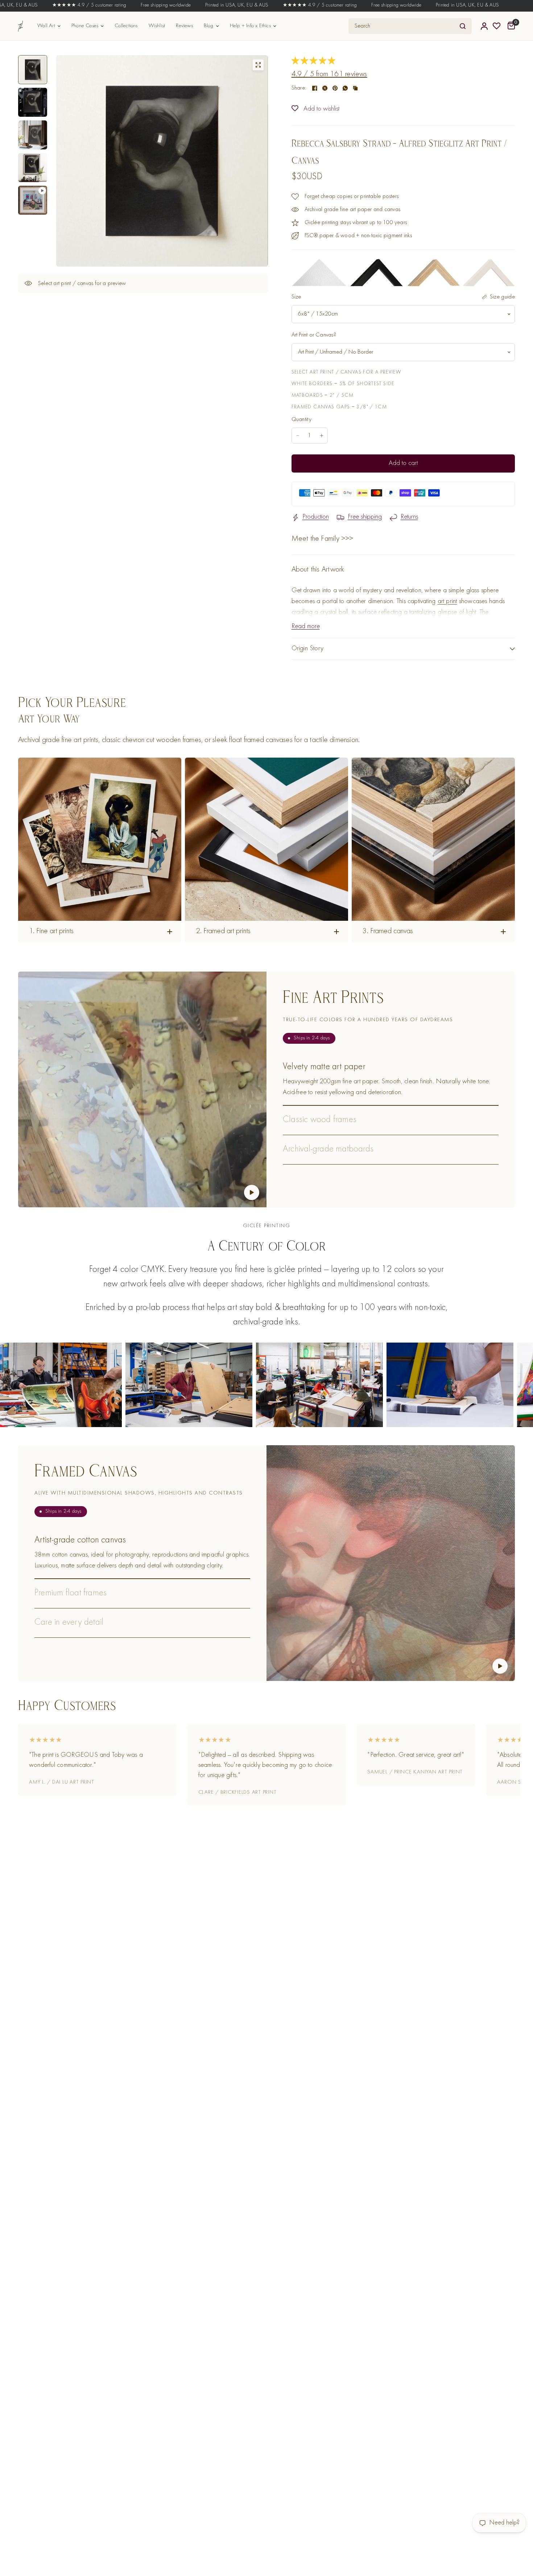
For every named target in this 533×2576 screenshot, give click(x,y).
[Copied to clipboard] (355, 88)
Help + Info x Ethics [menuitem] (250, 26)
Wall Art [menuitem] (46, 26)
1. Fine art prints (51, 932)
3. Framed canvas (388, 932)
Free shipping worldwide (73, 5)
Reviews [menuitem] (184, 26)
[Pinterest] (335, 88)
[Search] (463, 26)
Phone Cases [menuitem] (85, 26)
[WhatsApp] (345, 88)
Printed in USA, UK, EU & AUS (144, 5)
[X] (325, 88)
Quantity (302, 420)
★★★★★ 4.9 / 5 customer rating (227, 5)
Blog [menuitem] (209, 26)
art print (447, 601)
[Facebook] (315, 88)
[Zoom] (258, 65)
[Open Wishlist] (497, 26)
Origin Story (308, 649)
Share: (299, 88)
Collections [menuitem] (126, 26)
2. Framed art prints (223, 932)
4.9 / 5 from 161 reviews (329, 75)
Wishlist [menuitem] (157, 26)
